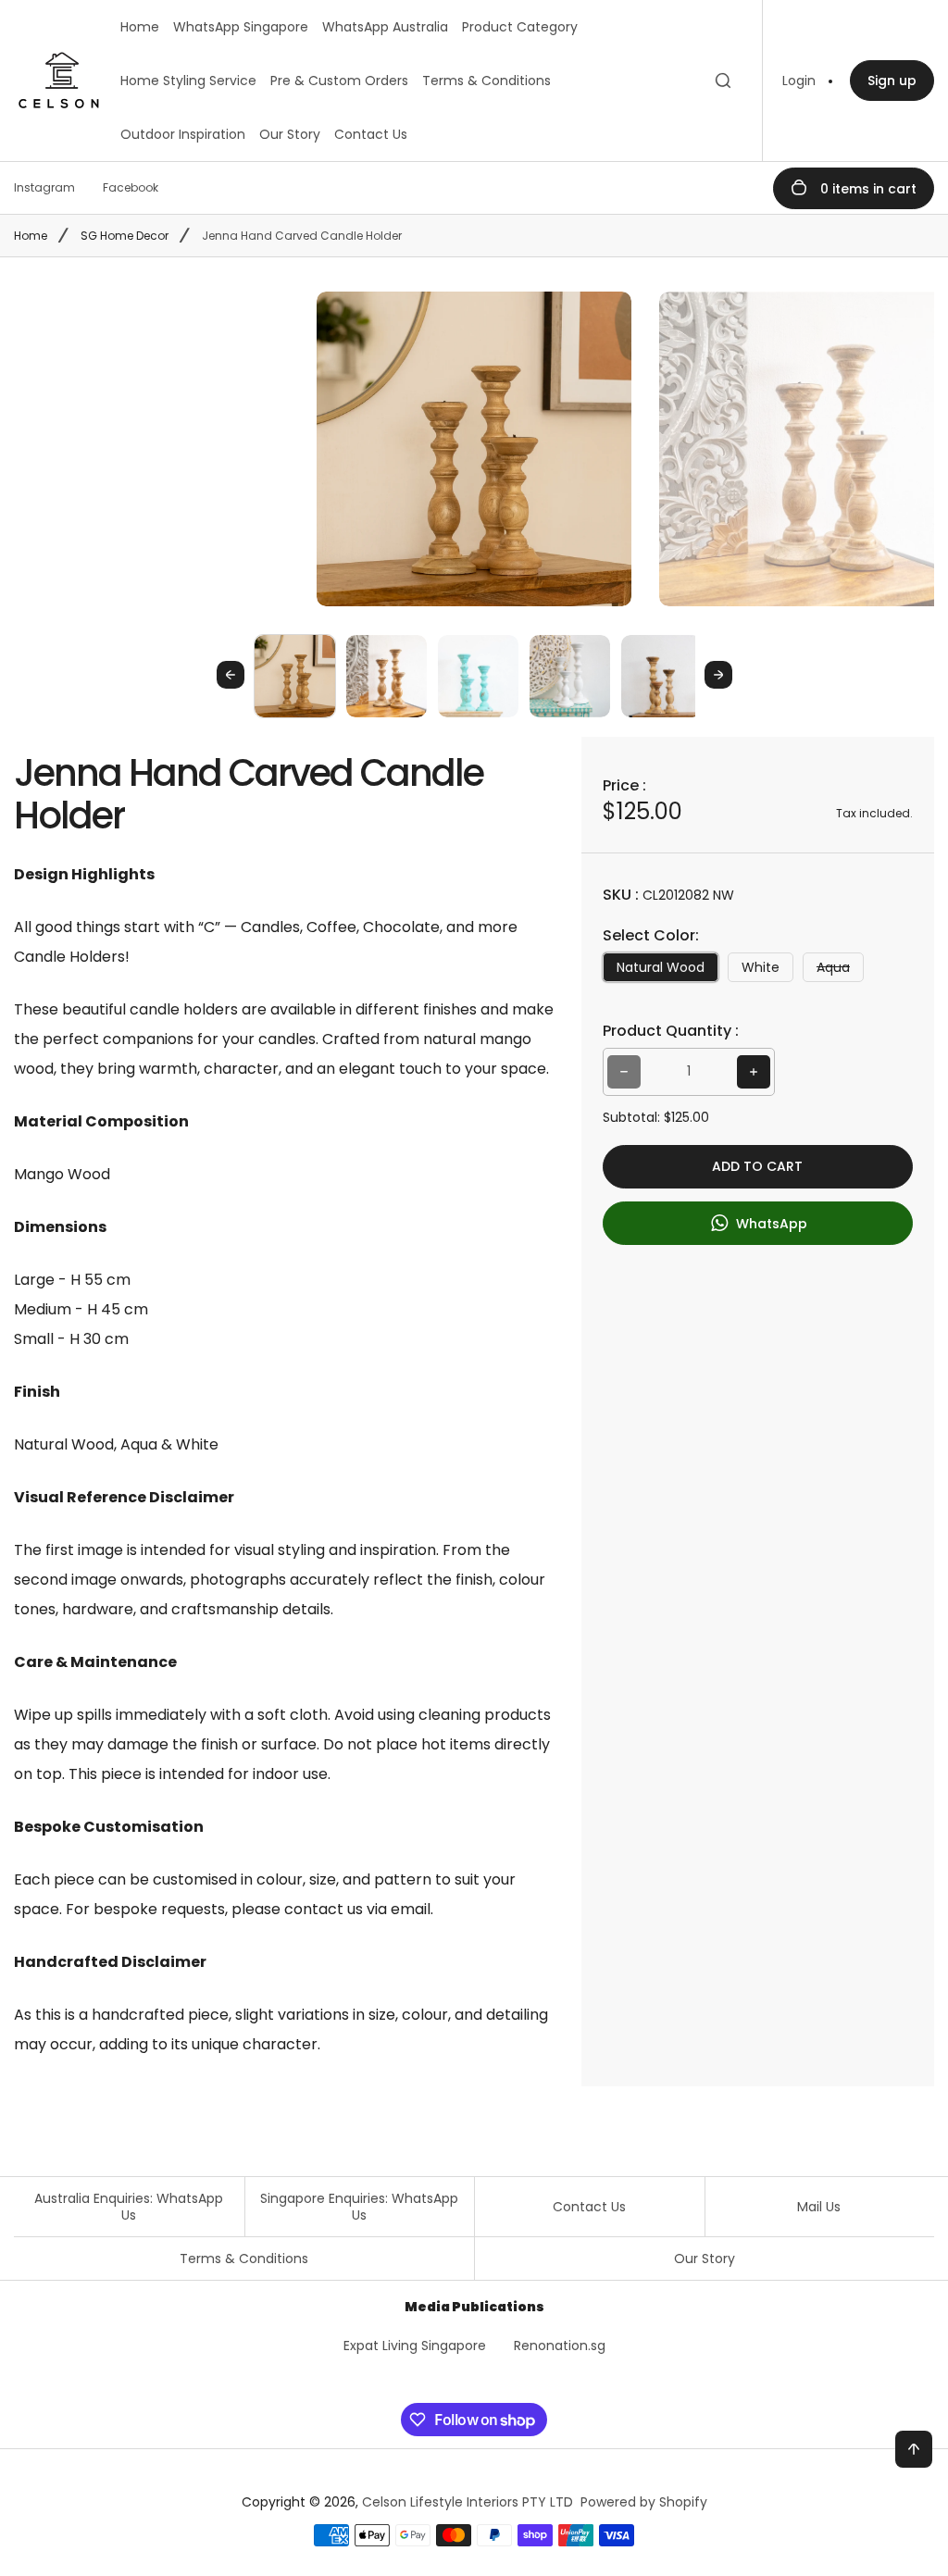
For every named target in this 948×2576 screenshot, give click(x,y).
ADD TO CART (757, 1166)
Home (140, 27)
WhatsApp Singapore (241, 27)
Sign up (892, 81)
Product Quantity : (671, 1031)
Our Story (290, 134)
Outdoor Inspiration (183, 134)
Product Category (520, 27)
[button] (295, 675)
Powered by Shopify (644, 2502)
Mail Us (819, 2207)
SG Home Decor (125, 236)
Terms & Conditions (486, 81)
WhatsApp (770, 1223)
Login (799, 81)
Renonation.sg (560, 2346)
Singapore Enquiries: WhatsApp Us (359, 2207)
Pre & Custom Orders (339, 81)
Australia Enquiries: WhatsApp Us (129, 2207)
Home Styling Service (188, 81)
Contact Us (371, 134)
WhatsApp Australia (385, 27)
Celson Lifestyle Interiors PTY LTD (468, 2502)
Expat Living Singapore (415, 2346)
